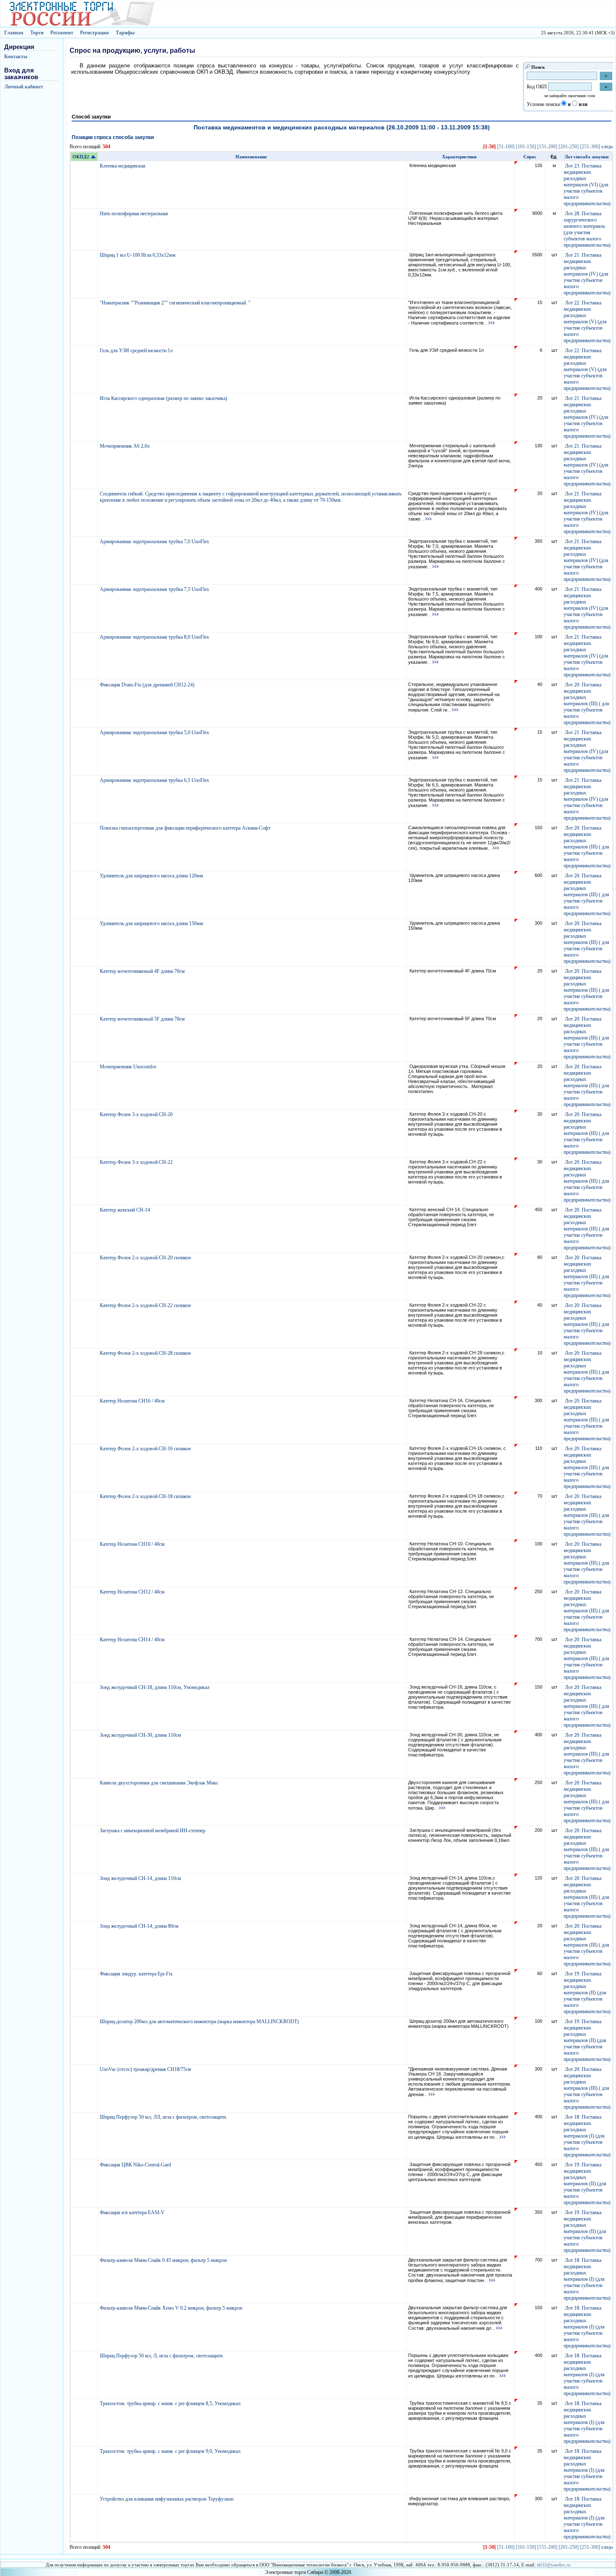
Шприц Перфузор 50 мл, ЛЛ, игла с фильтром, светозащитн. (164, 2117)
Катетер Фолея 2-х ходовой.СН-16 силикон (146, 1449)
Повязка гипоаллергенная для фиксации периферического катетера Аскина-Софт (186, 828)
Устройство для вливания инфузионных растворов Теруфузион (167, 2499)
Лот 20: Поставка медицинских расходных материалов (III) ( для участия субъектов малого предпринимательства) (587, 704)
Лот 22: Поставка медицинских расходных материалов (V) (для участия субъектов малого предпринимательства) (587, 322)
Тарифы (125, 33)
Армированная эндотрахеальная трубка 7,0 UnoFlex (155, 542)
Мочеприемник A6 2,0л (125, 446)
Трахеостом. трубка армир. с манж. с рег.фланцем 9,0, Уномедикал (171, 2451)
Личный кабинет (24, 87)
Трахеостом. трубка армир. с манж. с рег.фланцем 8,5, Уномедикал (171, 2403)
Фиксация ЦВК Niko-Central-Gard (136, 2165)
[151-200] (547, 147)
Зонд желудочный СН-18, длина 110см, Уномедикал (155, 1687)
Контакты (16, 57)
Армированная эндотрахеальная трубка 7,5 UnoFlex (155, 589)
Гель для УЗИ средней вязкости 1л (137, 351)
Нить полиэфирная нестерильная (135, 214)
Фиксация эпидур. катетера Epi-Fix (137, 1974)
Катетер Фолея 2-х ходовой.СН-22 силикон (146, 1305)
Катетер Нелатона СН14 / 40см (133, 1640)
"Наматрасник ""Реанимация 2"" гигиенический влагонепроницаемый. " (176, 303)
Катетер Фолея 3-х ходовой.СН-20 (137, 1114)
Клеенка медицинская (123, 166)
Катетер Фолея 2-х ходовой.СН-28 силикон (146, 1353)
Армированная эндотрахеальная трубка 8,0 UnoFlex (155, 637)
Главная (14, 33)
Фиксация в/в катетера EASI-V (133, 2212)
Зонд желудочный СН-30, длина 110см (141, 1735)
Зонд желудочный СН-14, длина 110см (141, 1878)
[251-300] (590, 147)
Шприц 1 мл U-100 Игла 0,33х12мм (138, 255)
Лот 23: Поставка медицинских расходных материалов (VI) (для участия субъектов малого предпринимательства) (587, 185)
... (485, 323)
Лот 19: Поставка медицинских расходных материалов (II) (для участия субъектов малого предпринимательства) (587, 1993)
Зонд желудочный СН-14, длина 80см (140, 1926)
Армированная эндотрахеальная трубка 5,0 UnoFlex (155, 732)
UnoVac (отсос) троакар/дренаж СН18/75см (146, 2069)
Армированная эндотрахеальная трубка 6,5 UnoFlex (155, 780)
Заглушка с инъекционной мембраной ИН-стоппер (153, 1831)
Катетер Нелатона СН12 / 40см (133, 1592)
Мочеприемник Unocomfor (129, 1067)
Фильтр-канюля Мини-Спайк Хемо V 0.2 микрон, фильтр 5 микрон (172, 2308)
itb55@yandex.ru (554, 2565)
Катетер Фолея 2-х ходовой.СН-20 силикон (146, 1258)
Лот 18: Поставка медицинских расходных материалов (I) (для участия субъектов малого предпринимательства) (587, 2136)
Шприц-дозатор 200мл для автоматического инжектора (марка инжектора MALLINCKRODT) (200, 2022)
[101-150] (526, 147)
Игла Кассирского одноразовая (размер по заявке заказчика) (164, 398)
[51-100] (506, 147)
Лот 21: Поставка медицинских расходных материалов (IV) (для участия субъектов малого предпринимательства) (587, 274)
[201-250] (569, 147)
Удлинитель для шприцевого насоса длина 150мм (152, 923)
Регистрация (94, 33)
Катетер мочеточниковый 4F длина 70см (143, 971)
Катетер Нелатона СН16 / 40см (133, 1401)
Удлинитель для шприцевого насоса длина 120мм (152, 876)
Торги (37, 33)
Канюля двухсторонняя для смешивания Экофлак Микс (160, 1783)
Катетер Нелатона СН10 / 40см (133, 1544)
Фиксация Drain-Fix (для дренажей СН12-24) (148, 685)
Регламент (62, 33)
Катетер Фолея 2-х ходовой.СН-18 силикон (146, 1496)
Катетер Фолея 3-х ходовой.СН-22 (137, 1162)
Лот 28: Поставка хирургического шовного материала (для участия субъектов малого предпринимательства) (587, 229)
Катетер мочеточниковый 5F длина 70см (143, 1019)
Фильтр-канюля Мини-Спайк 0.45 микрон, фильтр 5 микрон (164, 2260)
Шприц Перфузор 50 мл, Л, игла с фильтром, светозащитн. (162, 2356)
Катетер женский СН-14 (126, 1210)
